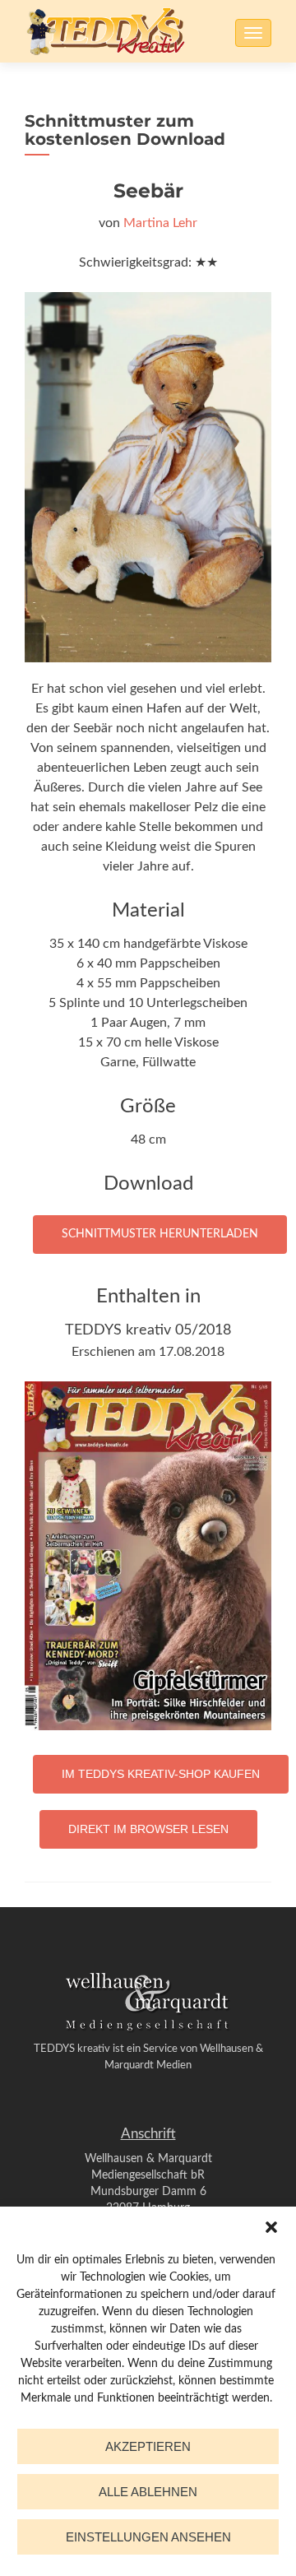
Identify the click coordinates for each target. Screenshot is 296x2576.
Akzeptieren (148, 2446)
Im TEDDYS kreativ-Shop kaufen (161, 1774)
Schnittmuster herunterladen (160, 1234)
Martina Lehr (160, 223)
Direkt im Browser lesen (148, 1829)
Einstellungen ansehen (148, 2537)
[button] (271, 2227)
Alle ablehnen (148, 2492)
